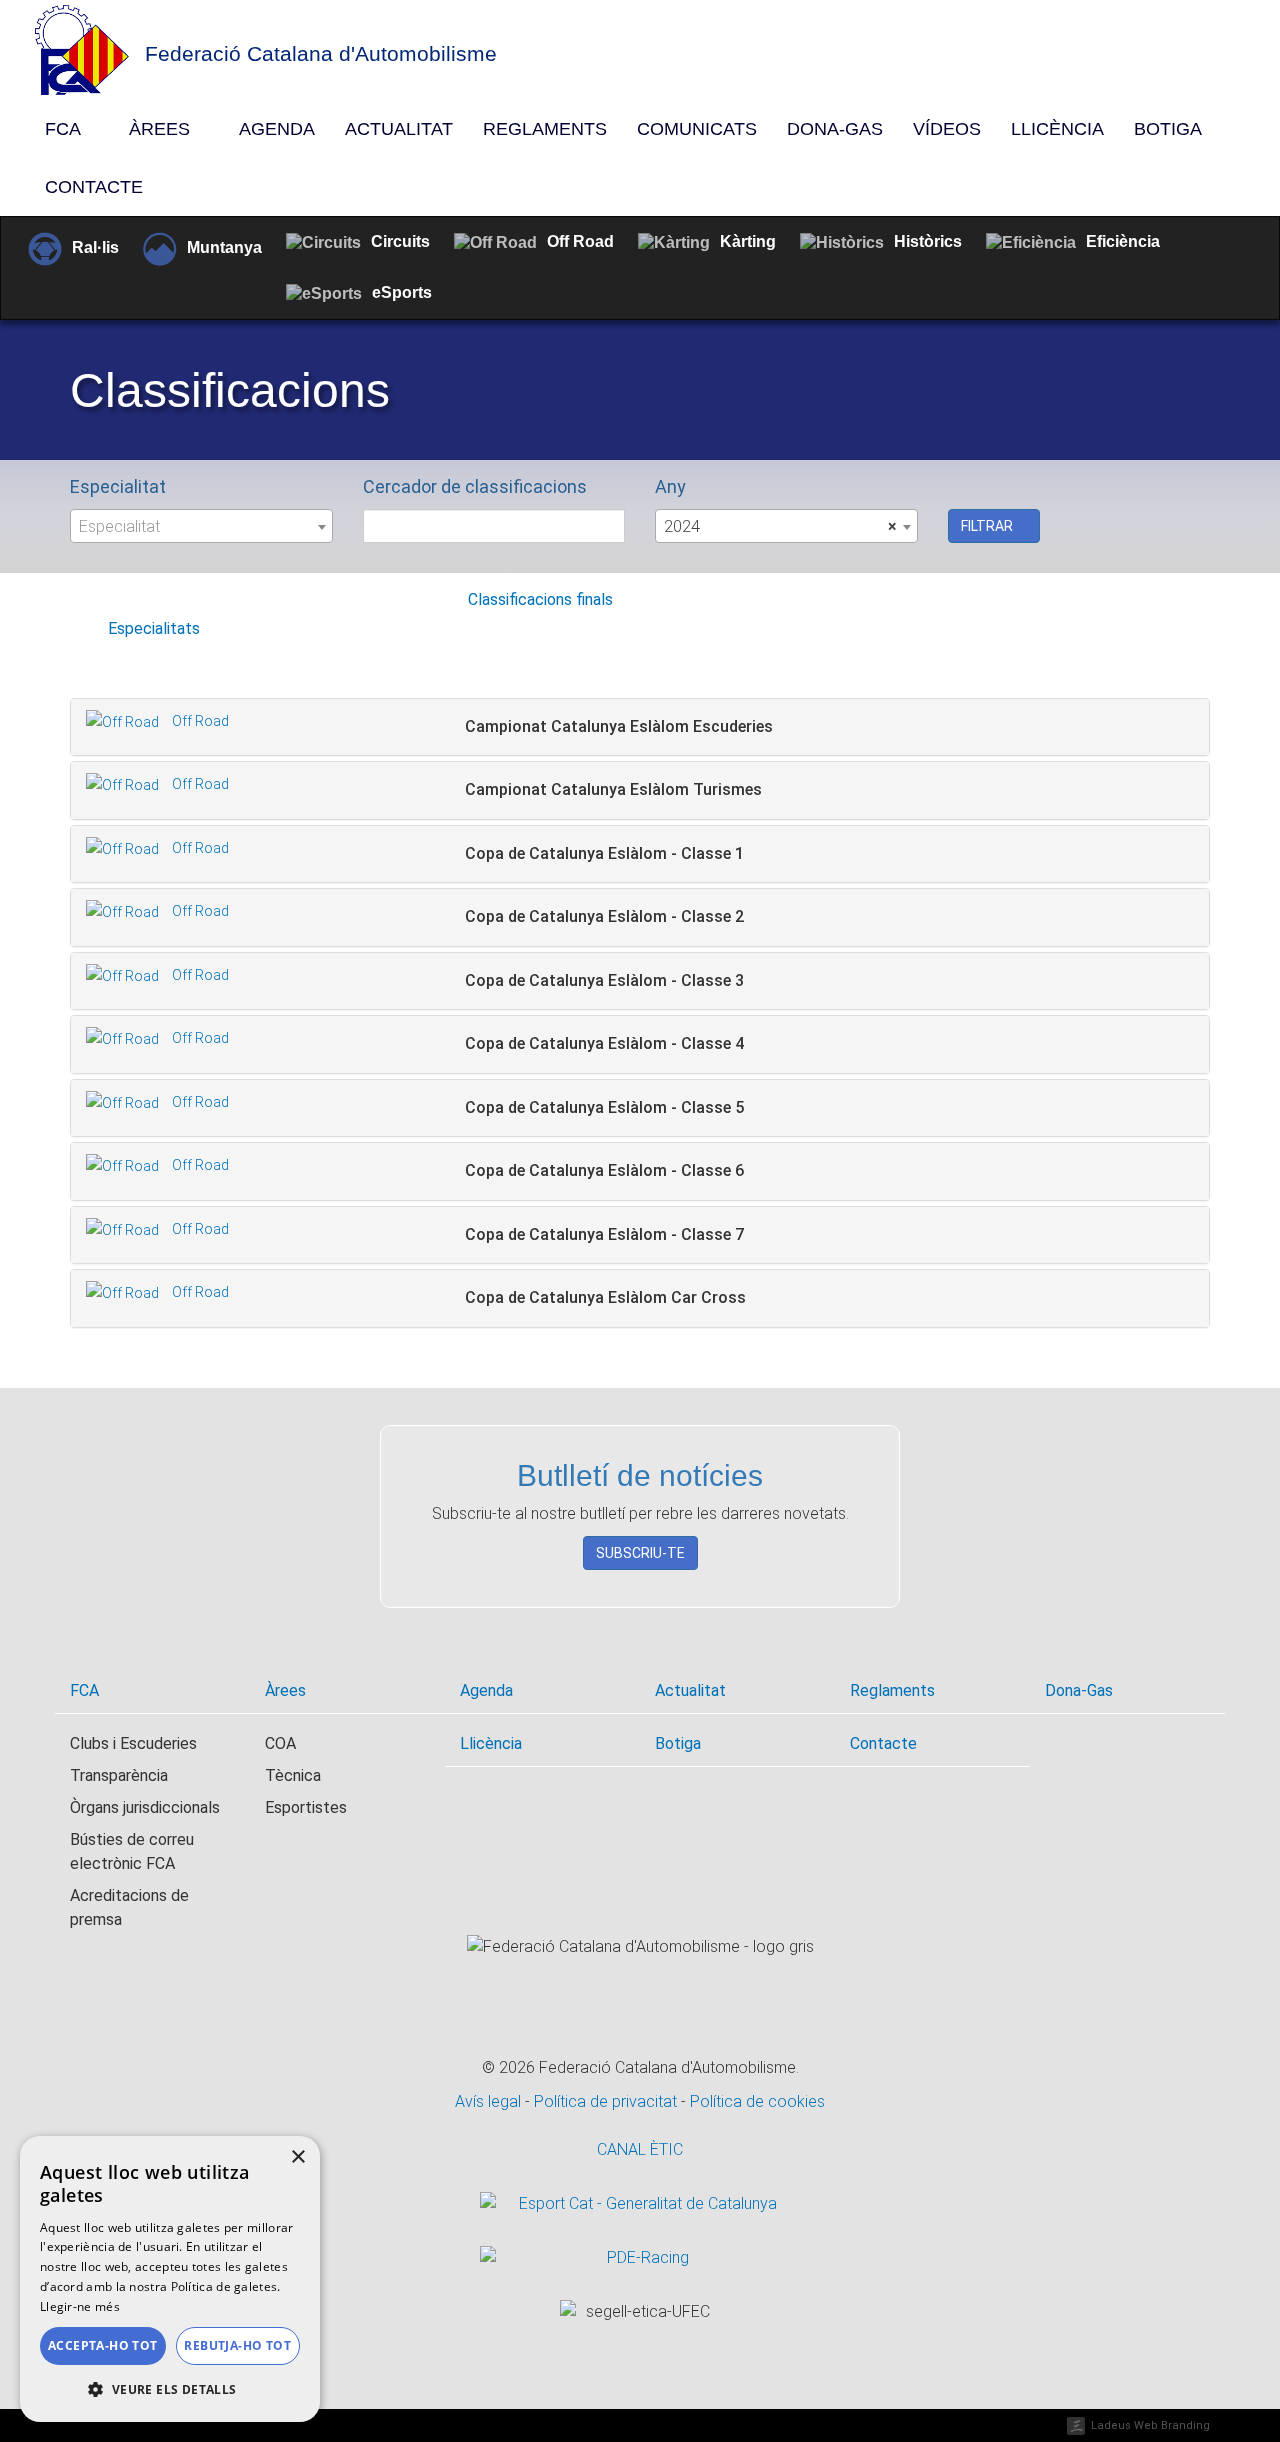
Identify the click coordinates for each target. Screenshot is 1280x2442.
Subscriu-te (640, 1553)
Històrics (928, 241)
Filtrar (988, 526)
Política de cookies (757, 2101)
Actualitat (399, 129)
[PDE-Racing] (640, 2258)
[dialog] (170, 2279)
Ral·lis (95, 247)
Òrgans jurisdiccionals (145, 1807)
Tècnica (293, 1775)
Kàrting (748, 241)
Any (670, 486)
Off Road (580, 241)
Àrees (162, 129)
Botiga (1168, 129)
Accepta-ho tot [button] (103, 2345)
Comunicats (697, 129)
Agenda (277, 129)
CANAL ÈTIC (640, 2149)
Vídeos (947, 129)
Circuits (400, 241)
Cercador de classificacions (475, 486)
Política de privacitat (607, 2101)
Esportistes (306, 1807)
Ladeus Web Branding (1150, 2425)
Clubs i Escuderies (133, 1743)
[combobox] (201, 526)
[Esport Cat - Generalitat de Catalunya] (640, 2204)
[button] (170, 2390)
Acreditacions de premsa (129, 1907)
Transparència (119, 1775)
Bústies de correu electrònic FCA (132, 1851)
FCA (65, 129)
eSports (402, 292)
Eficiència (1123, 241)
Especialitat (118, 486)
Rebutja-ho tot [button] (237, 2345)
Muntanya (224, 247)
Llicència (1057, 129)
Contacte (94, 187)
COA (280, 1743)
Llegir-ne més (80, 2306)
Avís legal (490, 2101)
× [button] (297, 2157)
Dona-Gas (835, 129)
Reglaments (545, 129)
